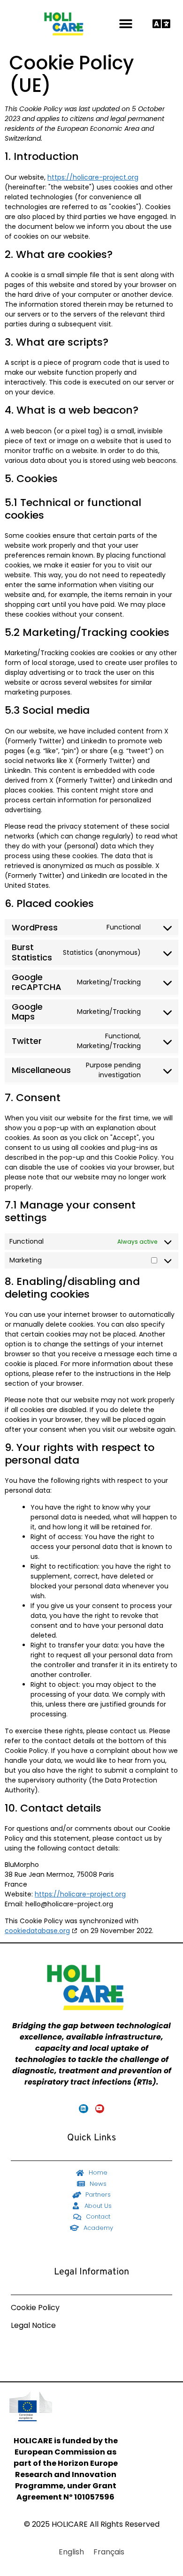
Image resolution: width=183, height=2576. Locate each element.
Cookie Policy (35, 2308)
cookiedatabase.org (37, 1931)
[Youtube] (100, 2109)
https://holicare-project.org (93, 177)
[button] (126, 24)
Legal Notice (33, 2325)
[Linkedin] (83, 2109)
